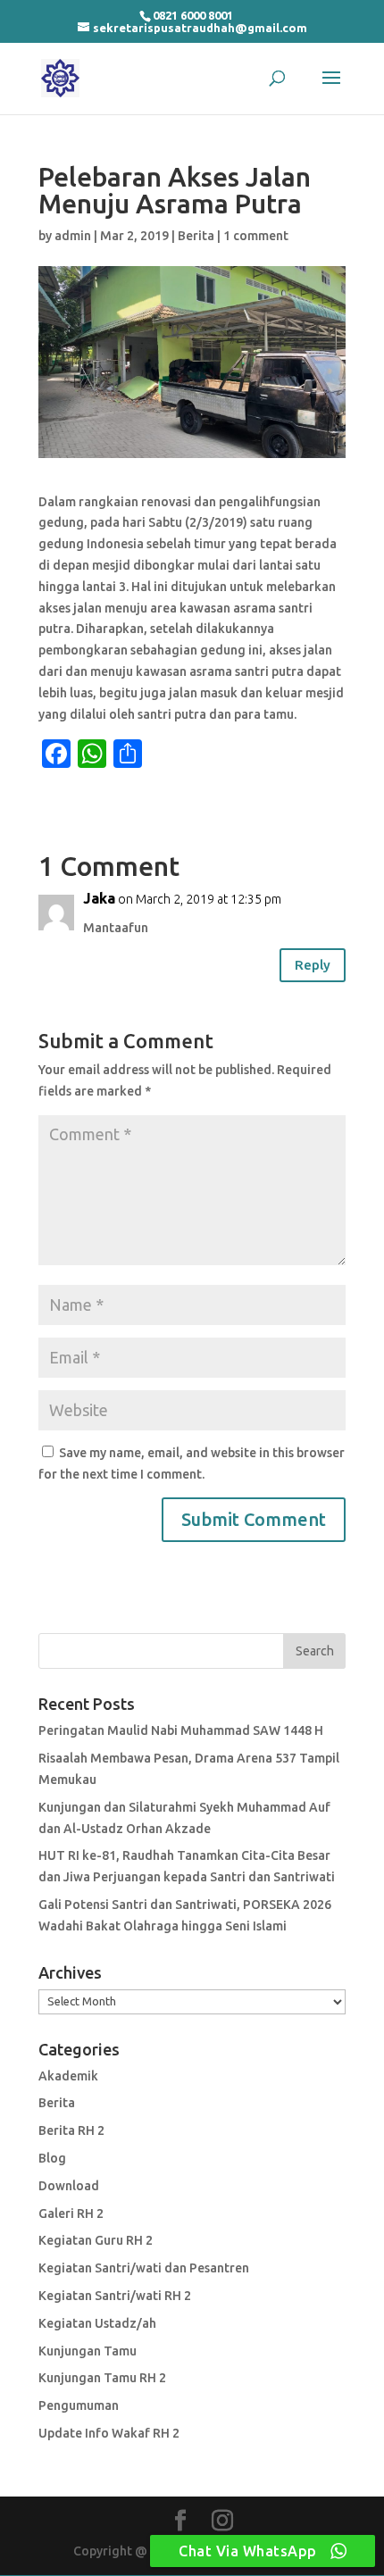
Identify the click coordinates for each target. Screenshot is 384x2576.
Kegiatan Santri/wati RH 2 (115, 2296)
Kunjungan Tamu (88, 2351)
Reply (313, 965)
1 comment (256, 236)
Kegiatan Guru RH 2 (96, 2240)
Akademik (68, 2076)
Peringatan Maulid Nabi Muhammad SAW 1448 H (181, 1730)
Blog (52, 2158)
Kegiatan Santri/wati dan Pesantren (144, 2268)
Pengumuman (79, 2405)
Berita (196, 236)
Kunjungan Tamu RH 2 (102, 2378)
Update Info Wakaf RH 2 (109, 2433)
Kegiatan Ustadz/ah (97, 2323)
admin (73, 236)
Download (69, 2186)
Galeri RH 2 (71, 2213)
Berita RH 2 (71, 2130)
